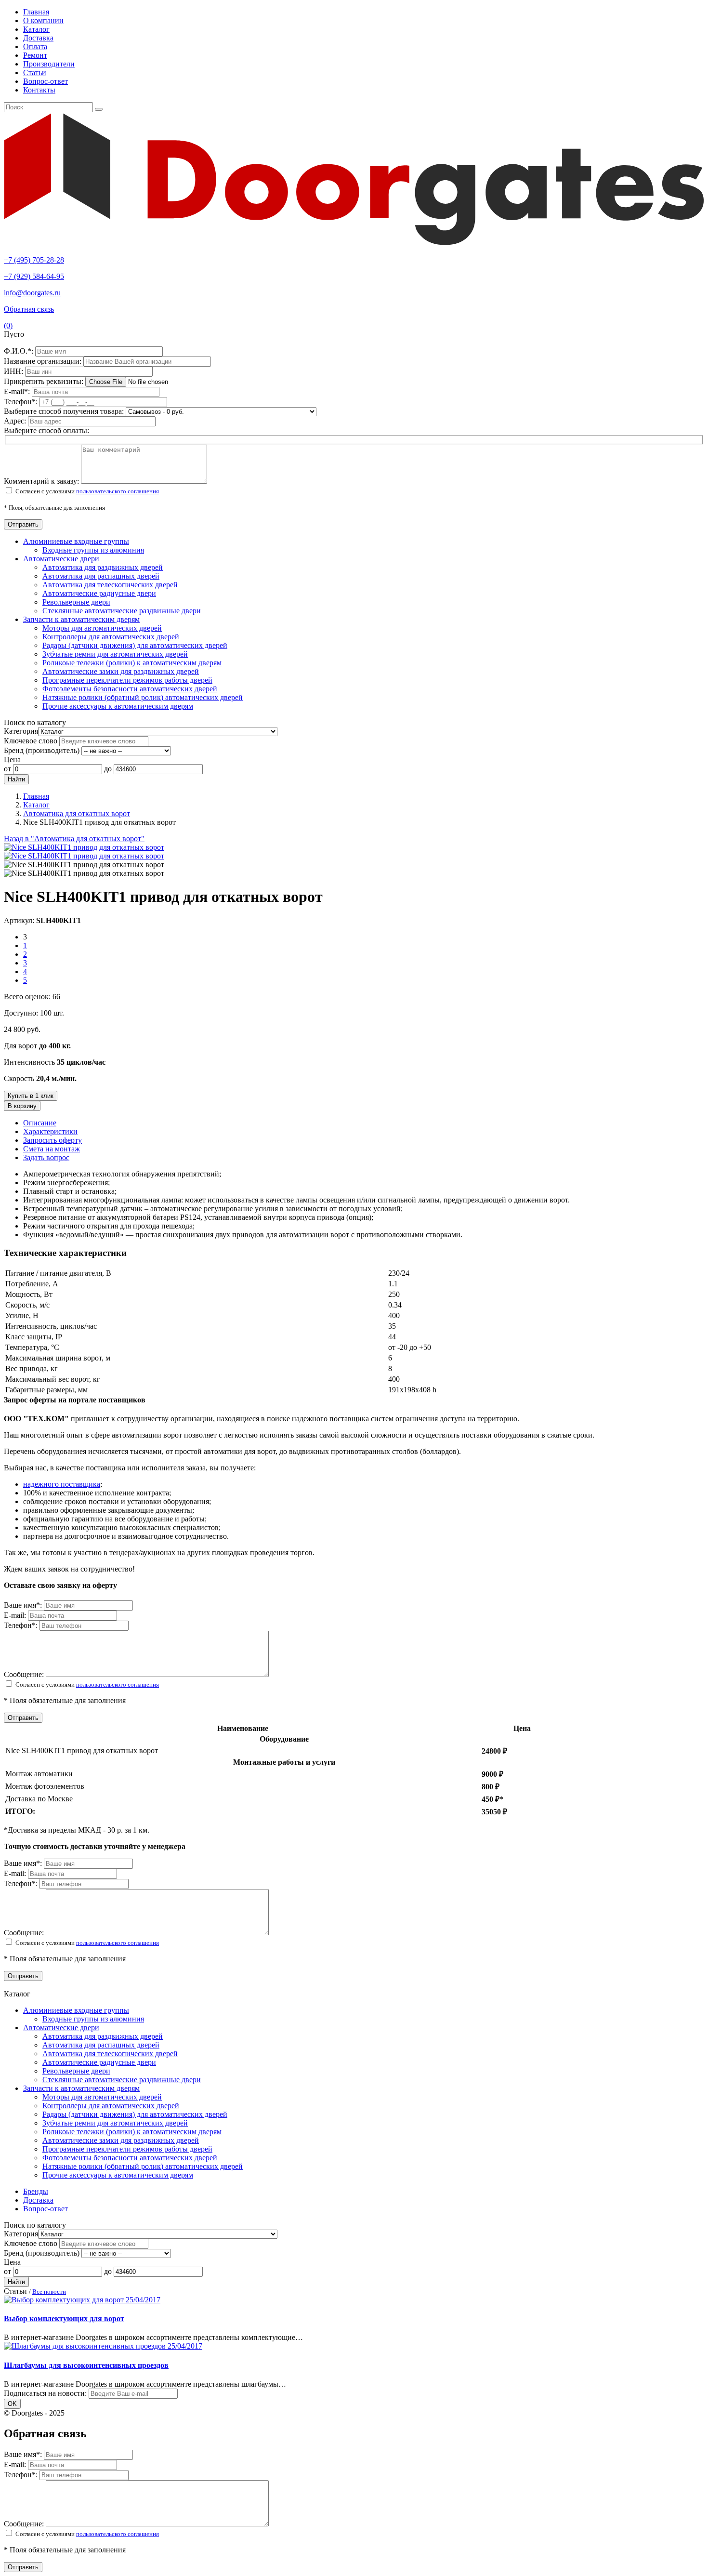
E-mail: (18, 391)
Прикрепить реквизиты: (45, 381)
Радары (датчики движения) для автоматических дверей (135, 645)
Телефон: (22, 402)
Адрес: (16, 421)
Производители (49, 64)
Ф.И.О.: (20, 351)
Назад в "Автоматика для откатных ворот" (74, 839)
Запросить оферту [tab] (52, 1140)
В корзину (22, 1106)
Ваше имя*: (24, 1605)
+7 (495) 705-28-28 (34, 260)
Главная (36, 12)
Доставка (38, 38)
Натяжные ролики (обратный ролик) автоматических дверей (143, 697)
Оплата (35, 46)
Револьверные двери (76, 602)
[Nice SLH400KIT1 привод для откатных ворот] (84, 847)
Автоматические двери (61, 559)
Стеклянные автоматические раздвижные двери (122, 611)
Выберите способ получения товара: (64, 411)
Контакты (39, 90)
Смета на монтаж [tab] (52, 1149)
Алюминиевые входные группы (76, 541)
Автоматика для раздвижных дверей (103, 567)
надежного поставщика (62, 1484)
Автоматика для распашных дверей (101, 576)
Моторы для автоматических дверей (102, 628)
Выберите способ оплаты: (46, 430)
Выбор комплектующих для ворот (64, 2318)
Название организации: (44, 361)
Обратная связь (29, 309)
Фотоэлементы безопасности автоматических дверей (130, 689)
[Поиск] (99, 109)
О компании (43, 20)
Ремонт (35, 55)
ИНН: (14, 371)
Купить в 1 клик (31, 1096)
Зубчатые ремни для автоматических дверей (115, 654)
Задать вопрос (46, 1157)
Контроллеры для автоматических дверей (111, 637)
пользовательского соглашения (118, 491)
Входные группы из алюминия (93, 550)
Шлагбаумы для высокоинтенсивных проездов (86, 2365)
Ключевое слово (31, 741)
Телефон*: (22, 1625)
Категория (21, 731)
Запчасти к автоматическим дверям (81, 619)
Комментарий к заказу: (41, 481)
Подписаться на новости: (45, 2393)
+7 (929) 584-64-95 (34, 276)
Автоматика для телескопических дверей (110, 585)
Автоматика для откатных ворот (77, 813)
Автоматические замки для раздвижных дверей (121, 671)
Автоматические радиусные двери (99, 593)
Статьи (35, 73)
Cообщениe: (25, 1674)
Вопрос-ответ (46, 81)
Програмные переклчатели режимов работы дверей (127, 680)
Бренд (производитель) (42, 750)
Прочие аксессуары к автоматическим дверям (118, 706)
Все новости (49, 2292)
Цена (12, 760)
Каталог (36, 29)
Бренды (36, 2191)
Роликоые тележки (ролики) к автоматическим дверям (132, 663)
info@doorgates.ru (32, 293)
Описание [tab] (40, 1123)
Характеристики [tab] (50, 1131)
